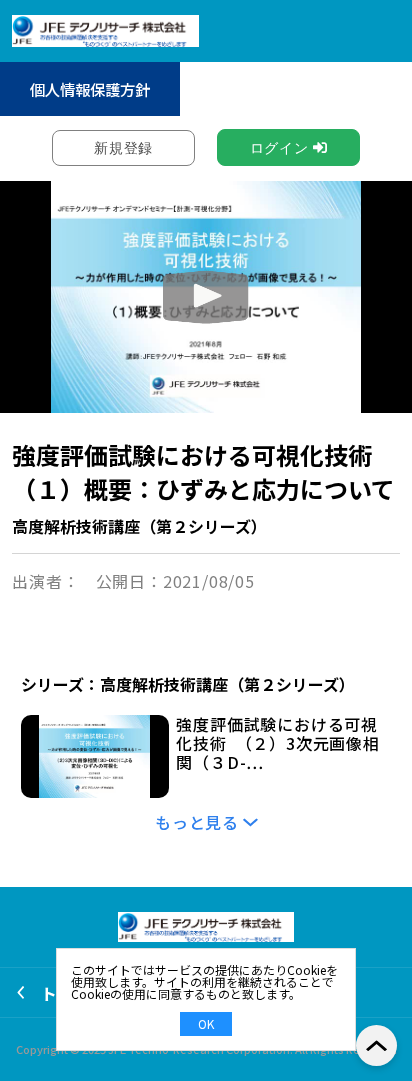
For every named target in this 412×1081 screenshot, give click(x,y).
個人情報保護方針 (90, 89)
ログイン (279, 148)
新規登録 (123, 148)
